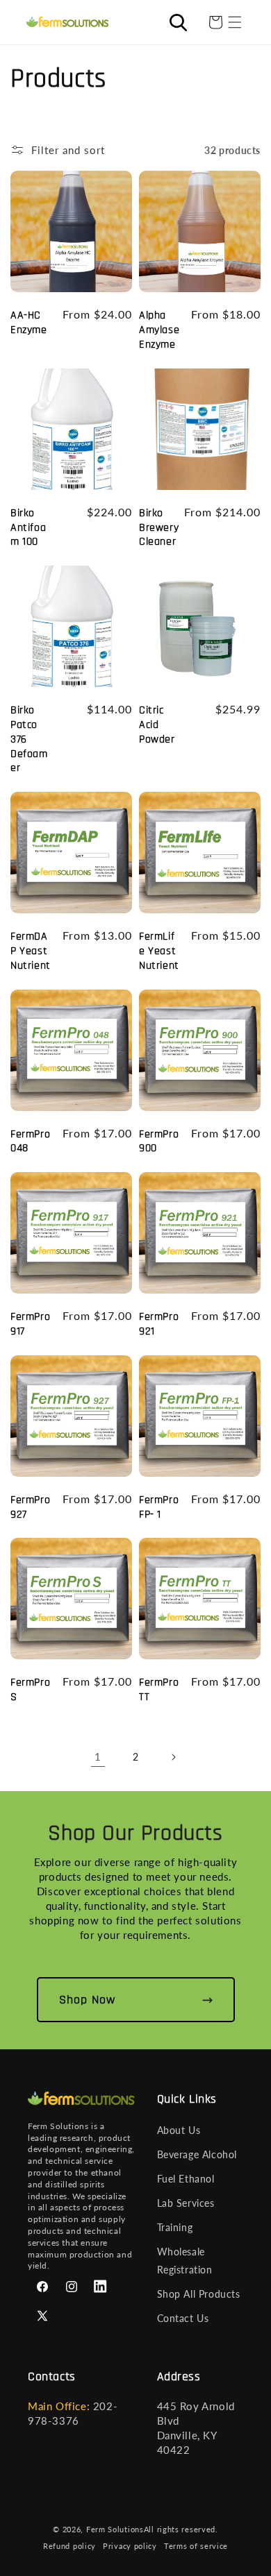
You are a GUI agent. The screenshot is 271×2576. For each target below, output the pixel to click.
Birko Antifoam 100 (28, 528)
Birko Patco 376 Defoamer (29, 739)
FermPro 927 (30, 1508)
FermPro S (30, 1690)
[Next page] (173, 1757)
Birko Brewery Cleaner (159, 528)
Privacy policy (130, 2546)
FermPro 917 (30, 1324)
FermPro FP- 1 (159, 1508)
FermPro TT (159, 1690)
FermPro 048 (30, 1142)
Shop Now (87, 2000)
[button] (235, 22)
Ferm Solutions (115, 2529)
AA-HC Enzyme (29, 323)
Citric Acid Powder (157, 725)
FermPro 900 (159, 1142)
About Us (179, 2130)
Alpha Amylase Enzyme (159, 330)
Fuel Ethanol (186, 2179)
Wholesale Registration (185, 2260)
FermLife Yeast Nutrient (159, 951)
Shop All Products (199, 2294)
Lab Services (186, 2203)
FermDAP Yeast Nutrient (31, 951)
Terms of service (196, 2546)
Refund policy (69, 2546)
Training (175, 2227)
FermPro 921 (159, 1324)
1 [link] (98, 1756)
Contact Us (183, 2318)
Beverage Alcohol (197, 2154)
